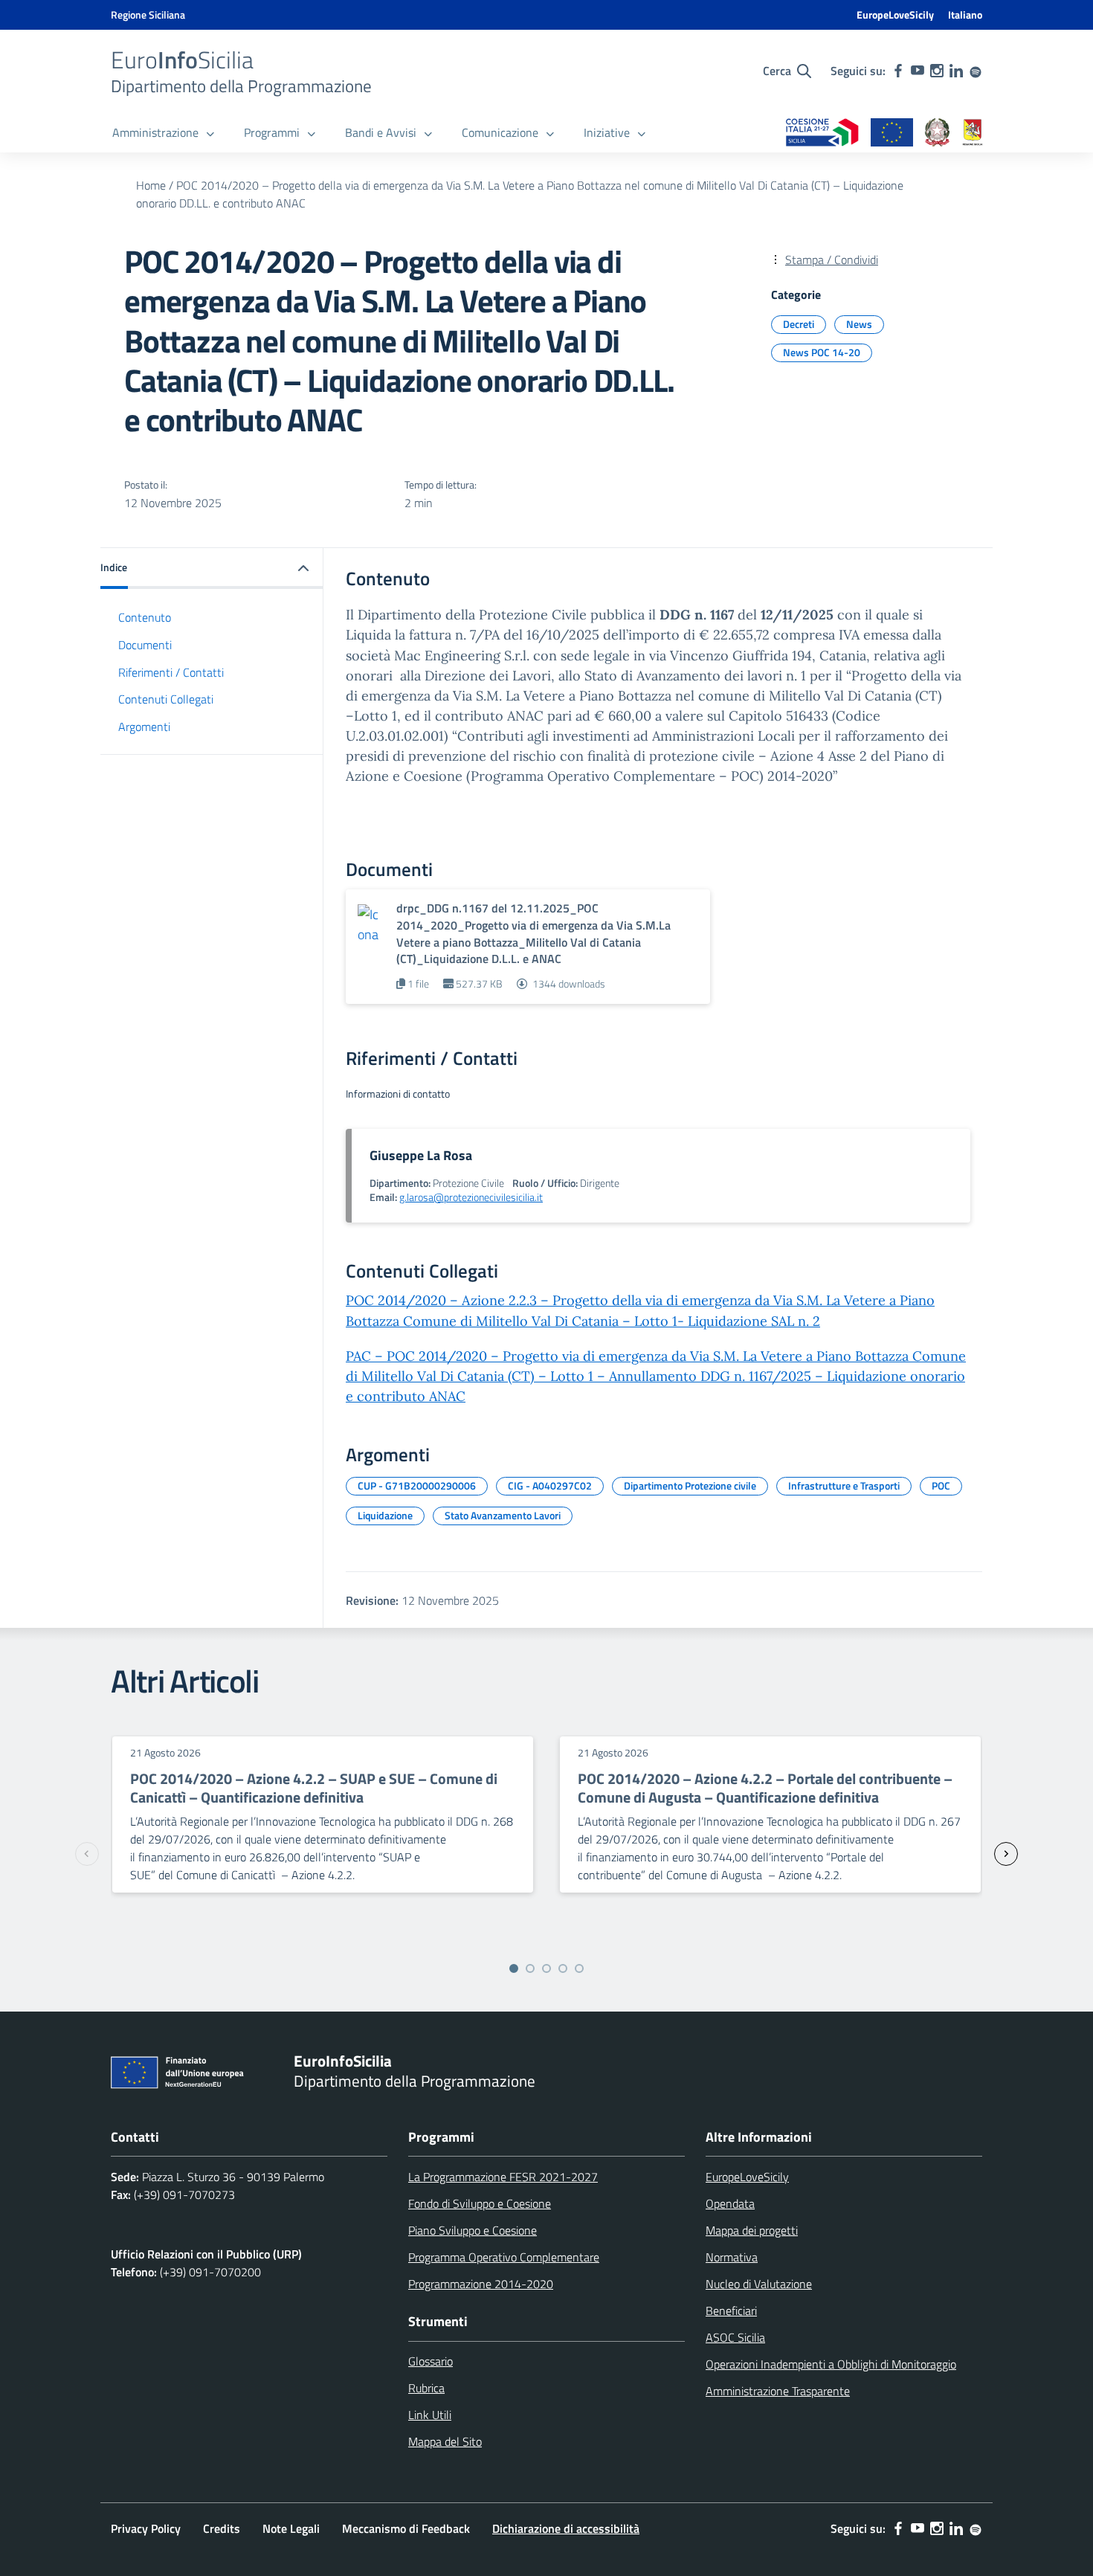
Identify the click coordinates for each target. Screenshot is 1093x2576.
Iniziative (607, 132)
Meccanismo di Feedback (406, 2528)
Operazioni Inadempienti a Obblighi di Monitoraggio (831, 2364)
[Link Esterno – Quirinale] (938, 133)
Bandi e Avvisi (381, 132)
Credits (222, 2528)
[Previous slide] (87, 1854)
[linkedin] (956, 71)
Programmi (272, 132)
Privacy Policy (146, 2528)
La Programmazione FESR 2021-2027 (503, 2177)
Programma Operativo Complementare (504, 2257)
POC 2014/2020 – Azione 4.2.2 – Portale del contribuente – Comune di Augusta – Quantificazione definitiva (765, 1788)
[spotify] (976, 71)
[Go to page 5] (579, 1968)
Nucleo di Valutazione (759, 2284)
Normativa (732, 2257)
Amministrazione (155, 132)
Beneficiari (731, 2311)
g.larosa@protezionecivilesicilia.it (471, 1197)
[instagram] (937, 71)
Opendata (730, 2203)
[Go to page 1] (514, 1968)
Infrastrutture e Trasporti (844, 1485)
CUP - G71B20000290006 (417, 1485)
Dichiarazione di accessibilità (566, 2528)
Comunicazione (500, 132)
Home (151, 185)
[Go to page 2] (530, 1968)
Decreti (799, 324)
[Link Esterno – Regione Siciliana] (973, 133)
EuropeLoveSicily (895, 15)
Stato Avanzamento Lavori (503, 1515)
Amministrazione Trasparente (778, 2391)
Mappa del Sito (445, 2441)
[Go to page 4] (563, 1968)
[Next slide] (1006, 1854)
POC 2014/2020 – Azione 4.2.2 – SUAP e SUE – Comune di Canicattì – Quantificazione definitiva (314, 1788)
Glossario (431, 2361)
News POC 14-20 (822, 352)
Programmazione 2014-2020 (481, 2284)
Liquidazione (385, 1515)
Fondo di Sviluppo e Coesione (480, 2203)
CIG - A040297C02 (550, 1485)
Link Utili (430, 2415)
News (859, 324)
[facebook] (898, 71)
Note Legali (291, 2528)
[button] (212, 569)
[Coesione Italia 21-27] (822, 133)
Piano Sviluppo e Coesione (473, 2230)
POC (941, 1485)
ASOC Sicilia (735, 2337)
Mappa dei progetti (752, 2230)
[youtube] (918, 71)
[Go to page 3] (546, 1968)
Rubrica (426, 2388)
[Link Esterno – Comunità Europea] (892, 133)
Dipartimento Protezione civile (690, 1485)
